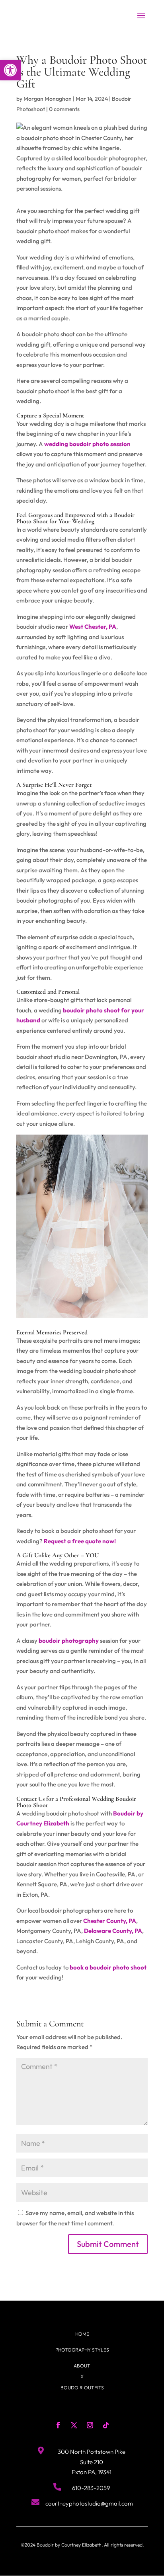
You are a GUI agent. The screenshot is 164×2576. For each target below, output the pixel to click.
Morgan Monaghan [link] (48, 99)
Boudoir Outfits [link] (82, 2388)
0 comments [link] (64, 109)
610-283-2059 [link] (91, 2488)
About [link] (82, 2366)
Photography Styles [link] (82, 2350)
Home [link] (82, 2334)
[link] (10, 70)
